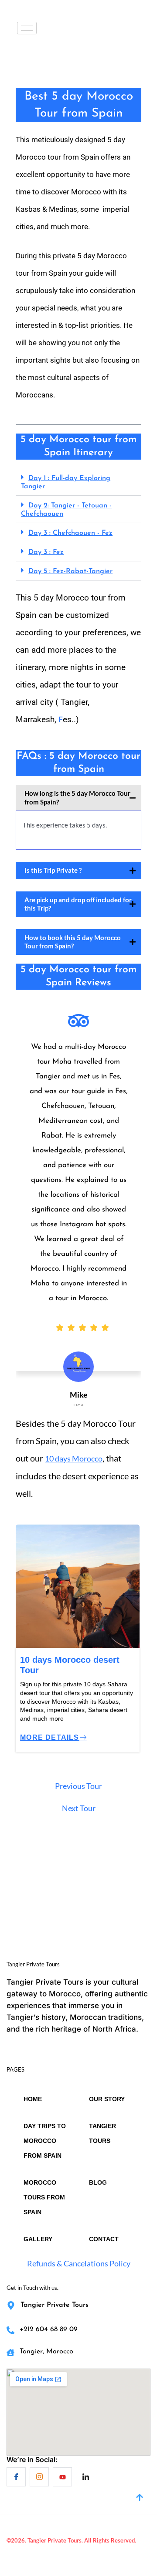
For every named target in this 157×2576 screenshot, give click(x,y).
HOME (33, 2099)
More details (49, 1737)
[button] (78, 482)
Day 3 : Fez (46, 552)
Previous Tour (78, 1786)
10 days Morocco (74, 1458)
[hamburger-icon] (27, 28)
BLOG (98, 2182)
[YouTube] (62, 2477)
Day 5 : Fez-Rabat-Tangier (70, 571)
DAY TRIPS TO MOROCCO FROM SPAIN (45, 2141)
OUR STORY (107, 2099)
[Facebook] (16, 2477)
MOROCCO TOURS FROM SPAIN (44, 2197)
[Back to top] (140, 2498)
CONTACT (104, 2239)
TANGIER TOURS (102, 2133)
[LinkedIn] (85, 2477)
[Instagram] (39, 2477)
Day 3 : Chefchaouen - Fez (70, 533)
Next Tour (79, 1808)
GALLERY (38, 2239)
